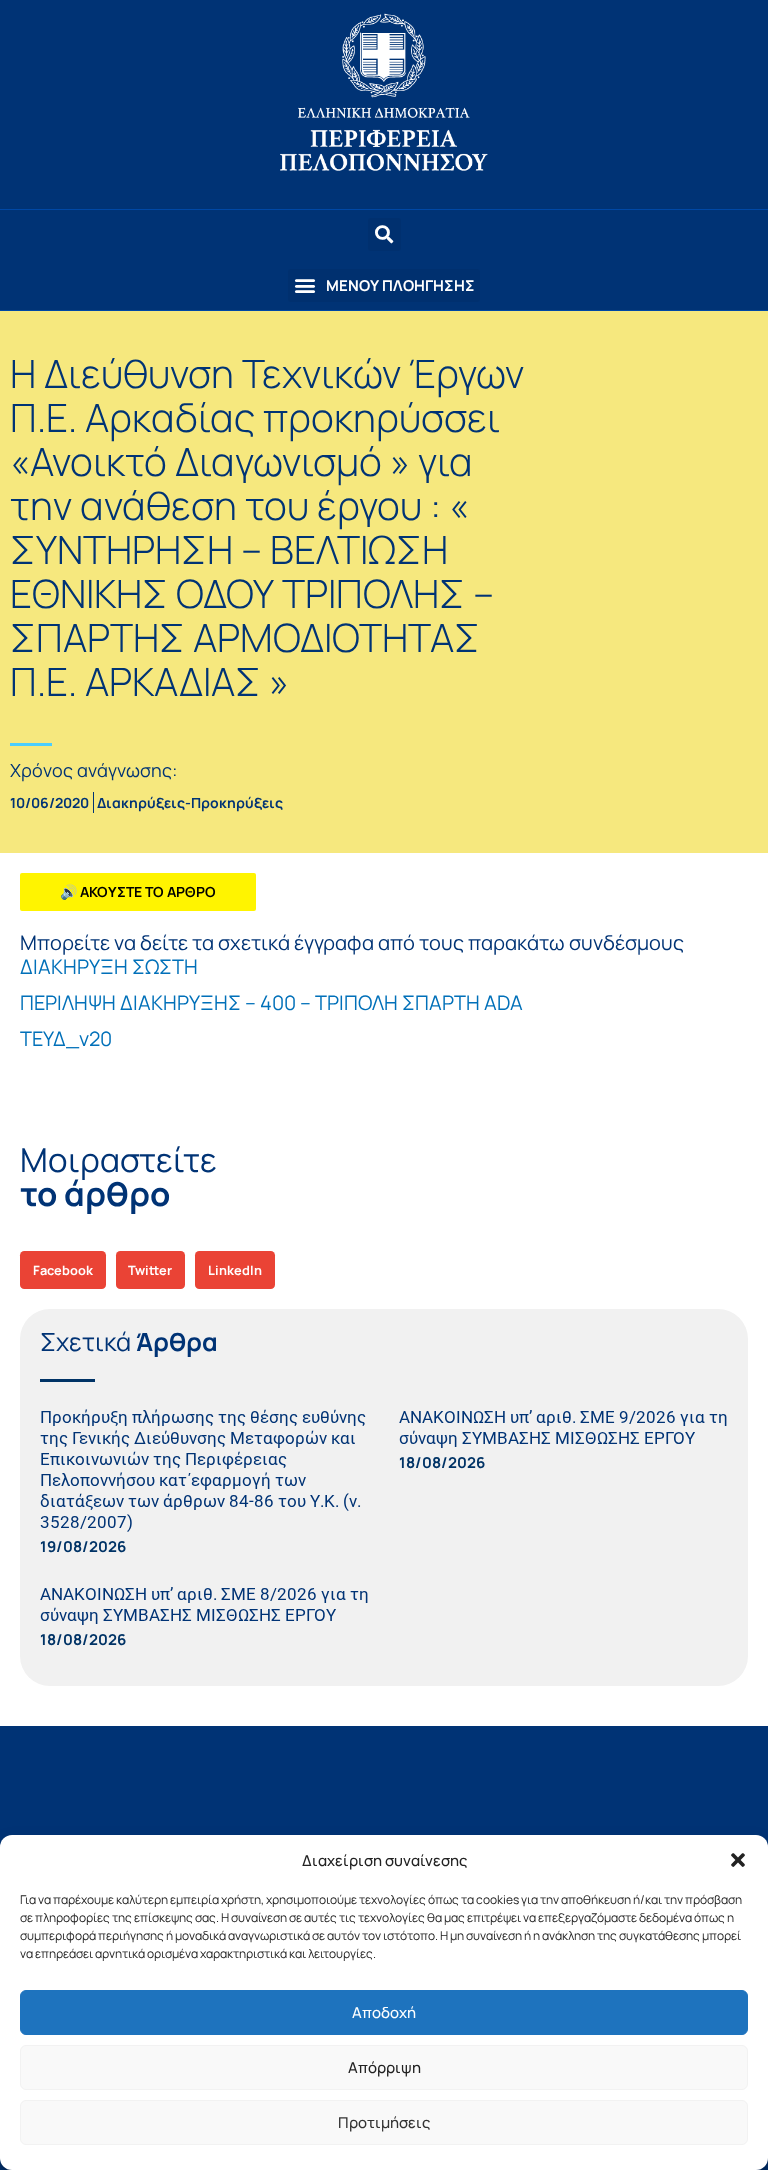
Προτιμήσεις (384, 2122)
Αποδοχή (384, 2012)
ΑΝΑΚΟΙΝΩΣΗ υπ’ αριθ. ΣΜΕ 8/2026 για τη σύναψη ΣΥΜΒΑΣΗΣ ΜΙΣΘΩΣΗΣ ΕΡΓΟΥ (204, 1604)
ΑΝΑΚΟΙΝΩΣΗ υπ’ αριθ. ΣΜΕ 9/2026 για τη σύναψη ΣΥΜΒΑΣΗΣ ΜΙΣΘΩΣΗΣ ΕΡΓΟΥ (563, 1427)
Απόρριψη (384, 2067)
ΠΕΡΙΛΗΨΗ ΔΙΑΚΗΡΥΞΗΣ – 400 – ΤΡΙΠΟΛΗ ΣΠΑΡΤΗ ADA (271, 1002)
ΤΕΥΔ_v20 (66, 1038)
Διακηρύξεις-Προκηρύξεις (190, 802)
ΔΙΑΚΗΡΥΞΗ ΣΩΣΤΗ (109, 966)
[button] (738, 1860)
